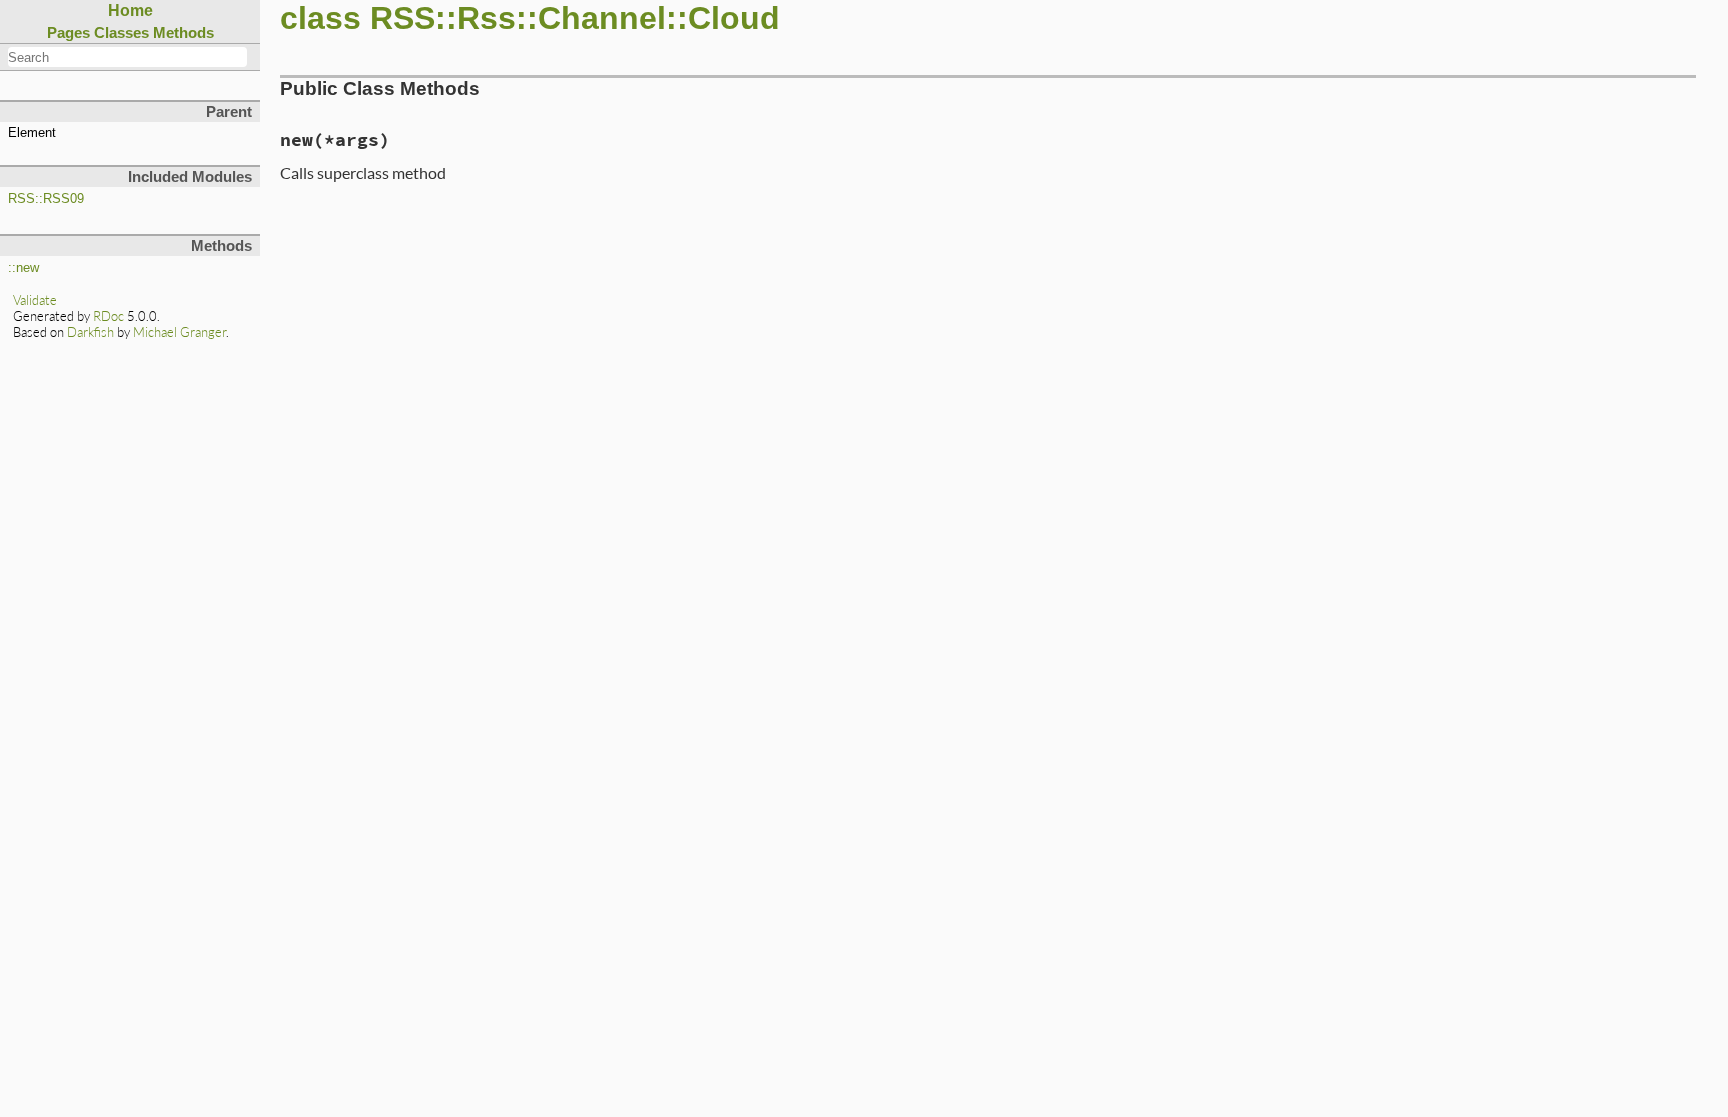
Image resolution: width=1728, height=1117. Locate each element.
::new (23, 268)
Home (130, 10)
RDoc (108, 316)
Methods (183, 32)
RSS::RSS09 (46, 199)
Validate (35, 300)
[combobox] (127, 57)
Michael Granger (179, 332)
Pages (68, 32)
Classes (121, 32)
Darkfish (90, 332)
